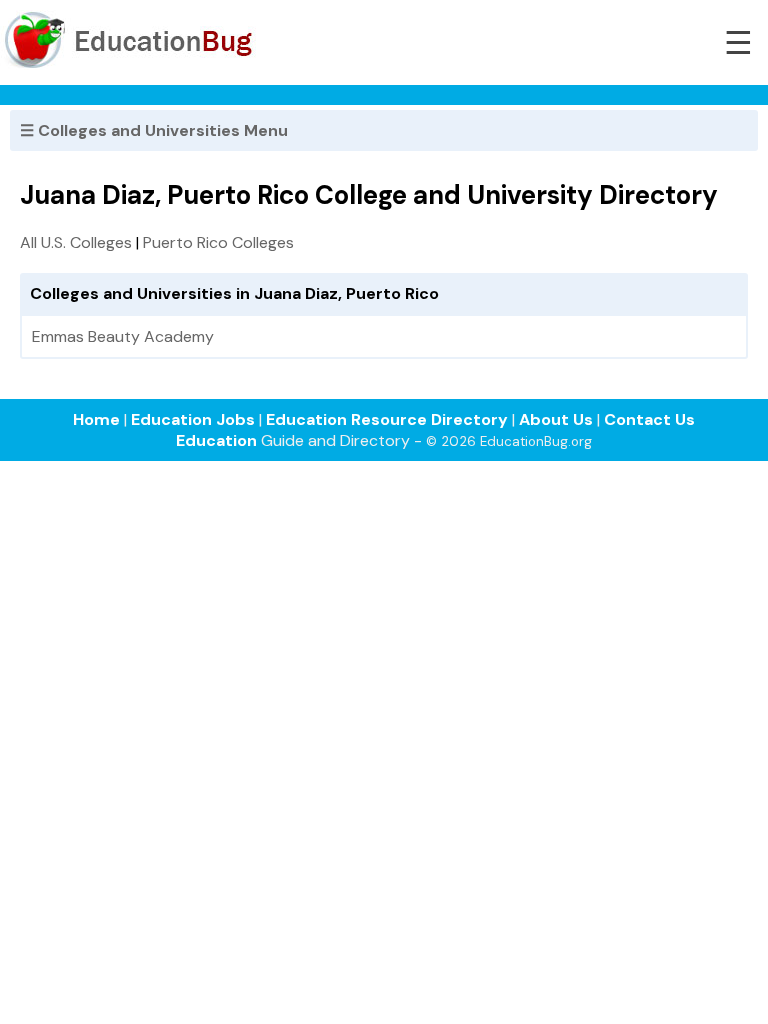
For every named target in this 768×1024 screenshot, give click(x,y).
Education (216, 440)
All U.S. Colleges (76, 242)
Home (96, 419)
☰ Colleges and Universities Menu (154, 130)
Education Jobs (193, 419)
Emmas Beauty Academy (123, 336)
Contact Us (649, 419)
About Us (556, 419)
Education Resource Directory (387, 419)
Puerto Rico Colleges (218, 242)
